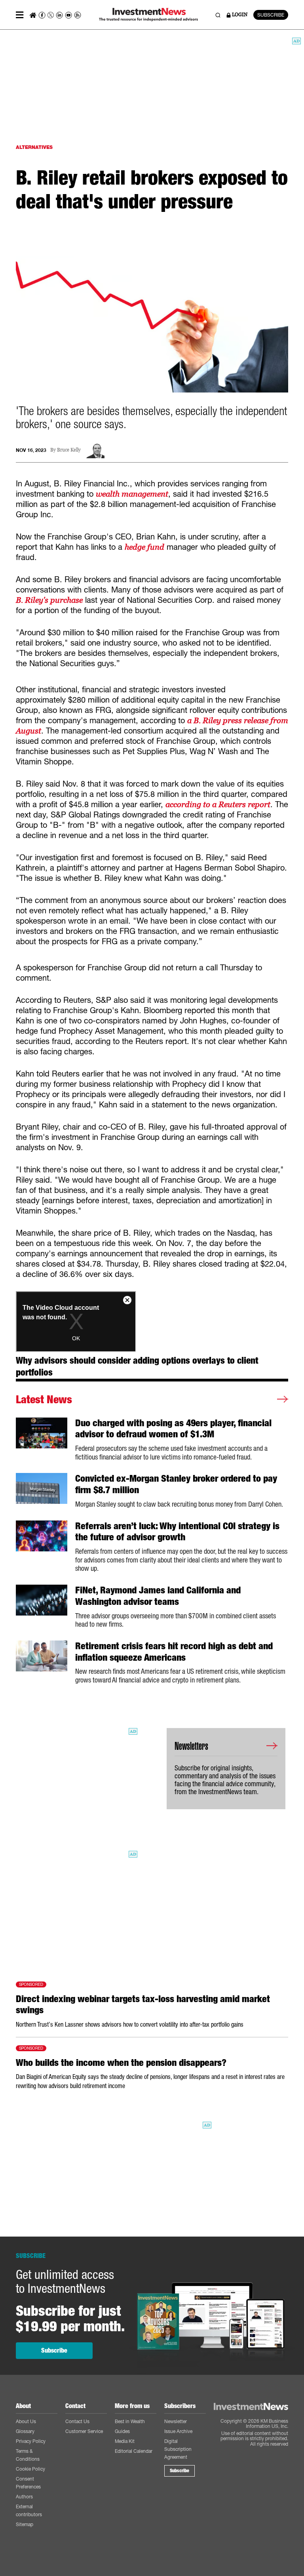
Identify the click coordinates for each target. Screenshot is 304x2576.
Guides (122, 2431)
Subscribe (54, 2350)
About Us (26, 2421)
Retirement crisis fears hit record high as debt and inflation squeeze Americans (174, 1652)
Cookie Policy (30, 2469)
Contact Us (77, 2421)
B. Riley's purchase (49, 600)
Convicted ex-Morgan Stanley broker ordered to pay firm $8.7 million (176, 1484)
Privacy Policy (31, 2441)
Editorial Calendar (134, 2451)
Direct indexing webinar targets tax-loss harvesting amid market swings (143, 2005)
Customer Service (84, 2431)
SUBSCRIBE (271, 15)
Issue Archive (178, 2431)
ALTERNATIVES (34, 147)
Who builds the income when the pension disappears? (121, 2063)
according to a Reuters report (218, 804)
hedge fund (144, 547)
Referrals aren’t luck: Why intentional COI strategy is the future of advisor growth (177, 1532)
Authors (24, 2497)
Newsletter (176, 2421)
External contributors (29, 2510)
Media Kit (125, 2441)
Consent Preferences (28, 2483)
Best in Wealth (130, 2421)
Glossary (25, 2431)
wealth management (132, 494)
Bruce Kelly (69, 450)
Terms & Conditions (28, 2455)
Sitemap (25, 2524)
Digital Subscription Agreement (178, 2449)
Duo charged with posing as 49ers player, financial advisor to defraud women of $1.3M (173, 1429)
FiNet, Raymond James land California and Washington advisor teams (158, 1596)
